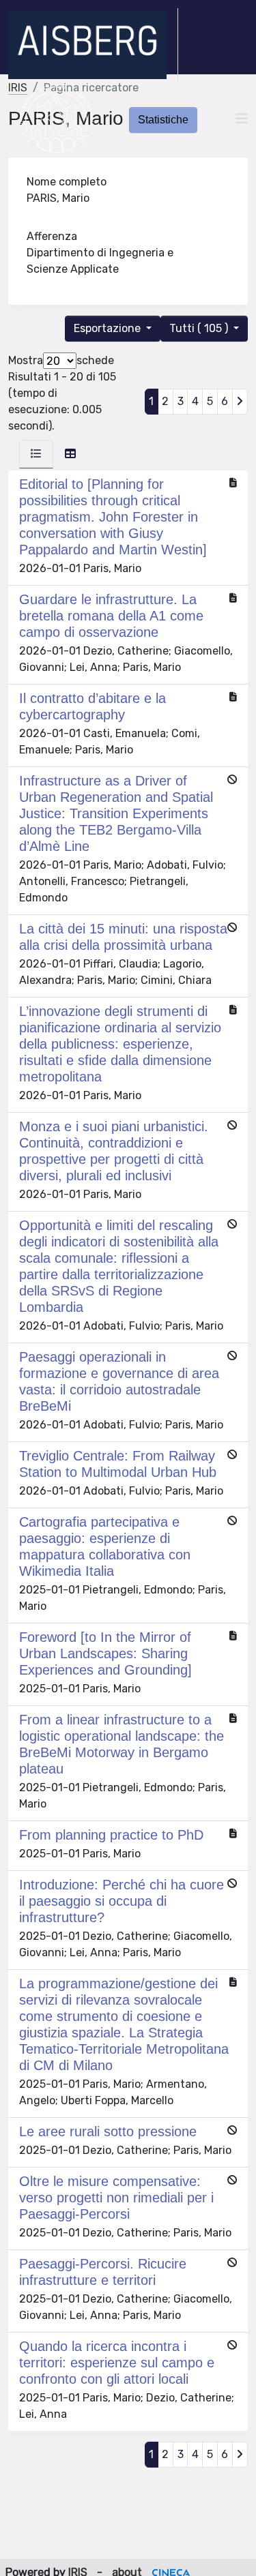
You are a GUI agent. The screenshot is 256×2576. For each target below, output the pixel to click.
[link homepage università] (56, 119)
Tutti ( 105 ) (200, 328)
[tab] (36, 454)
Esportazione (109, 328)
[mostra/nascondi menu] (242, 119)
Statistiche (163, 120)
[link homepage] (93, 45)
